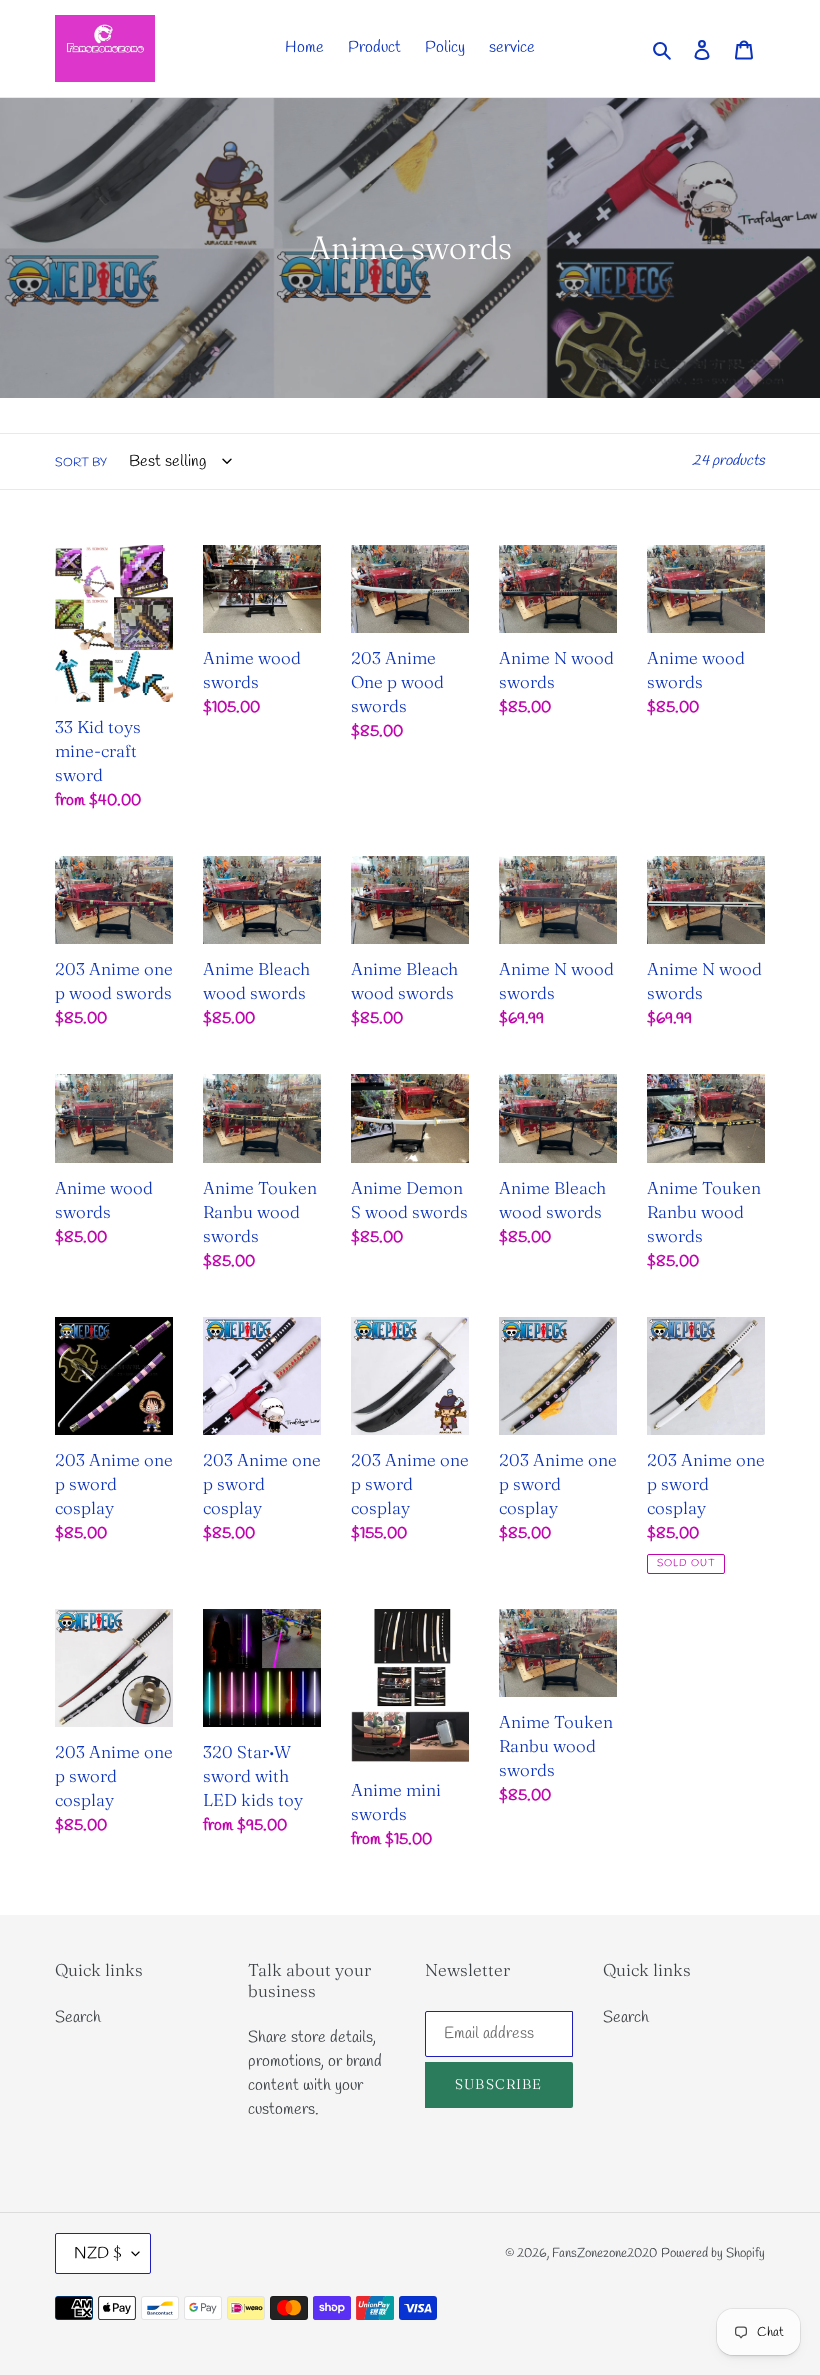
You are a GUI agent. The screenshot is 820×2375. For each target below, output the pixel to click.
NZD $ (98, 2253)
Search (78, 2017)
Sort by (81, 463)
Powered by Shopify (713, 2253)
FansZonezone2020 (604, 2253)
